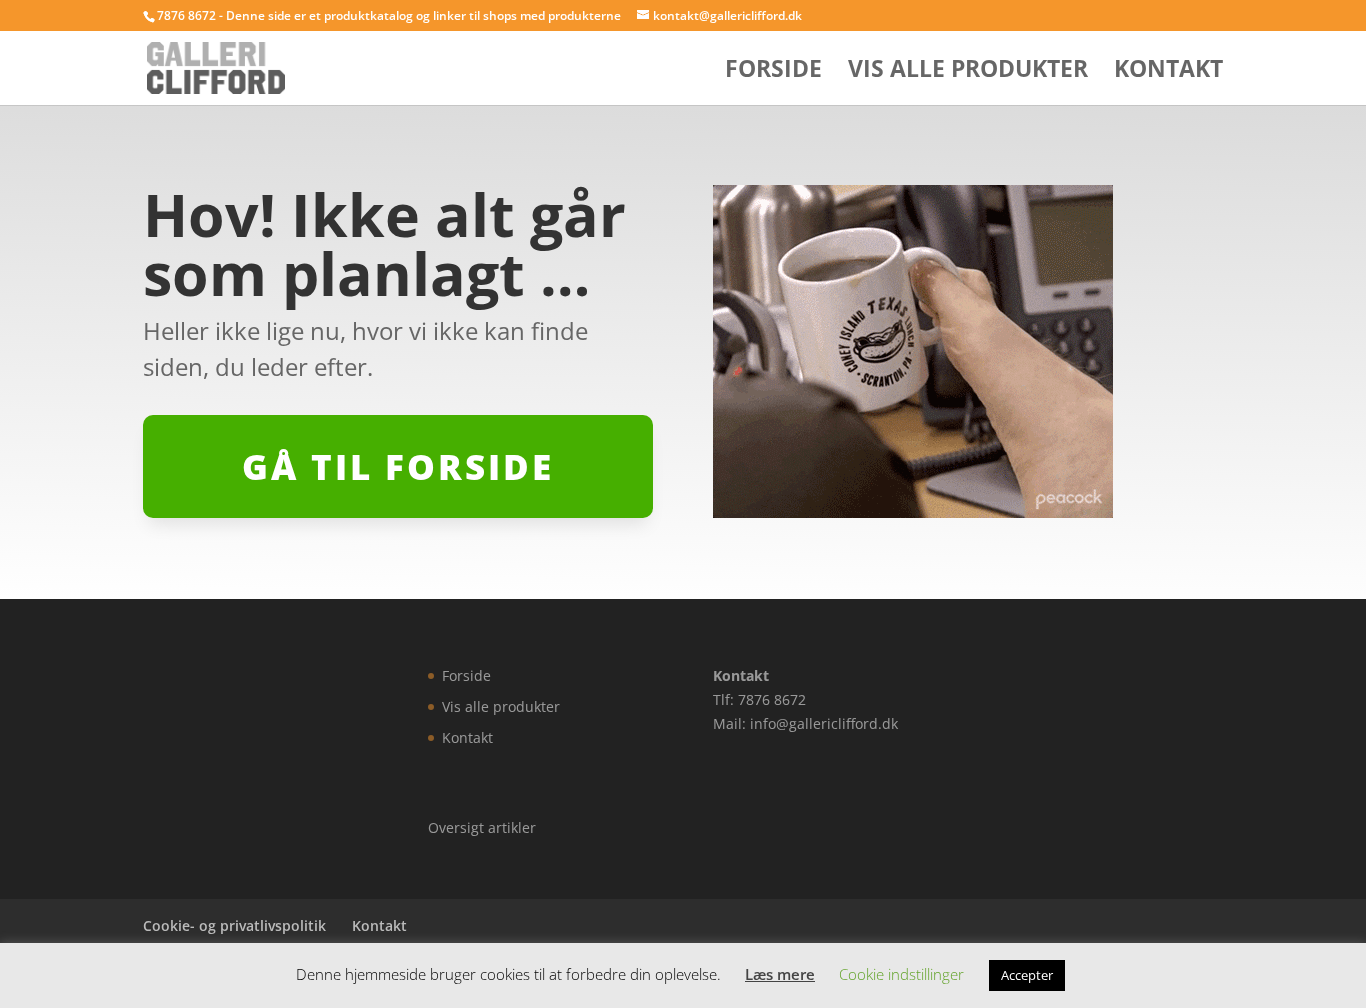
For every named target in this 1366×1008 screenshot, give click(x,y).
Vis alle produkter (968, 72)
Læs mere (780, 974)
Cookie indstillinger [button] (901, 974)
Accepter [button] (1027, 975)
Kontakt (1168, 72)
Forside (773, 72)
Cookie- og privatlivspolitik (234, 925)
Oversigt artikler (482, 827)
